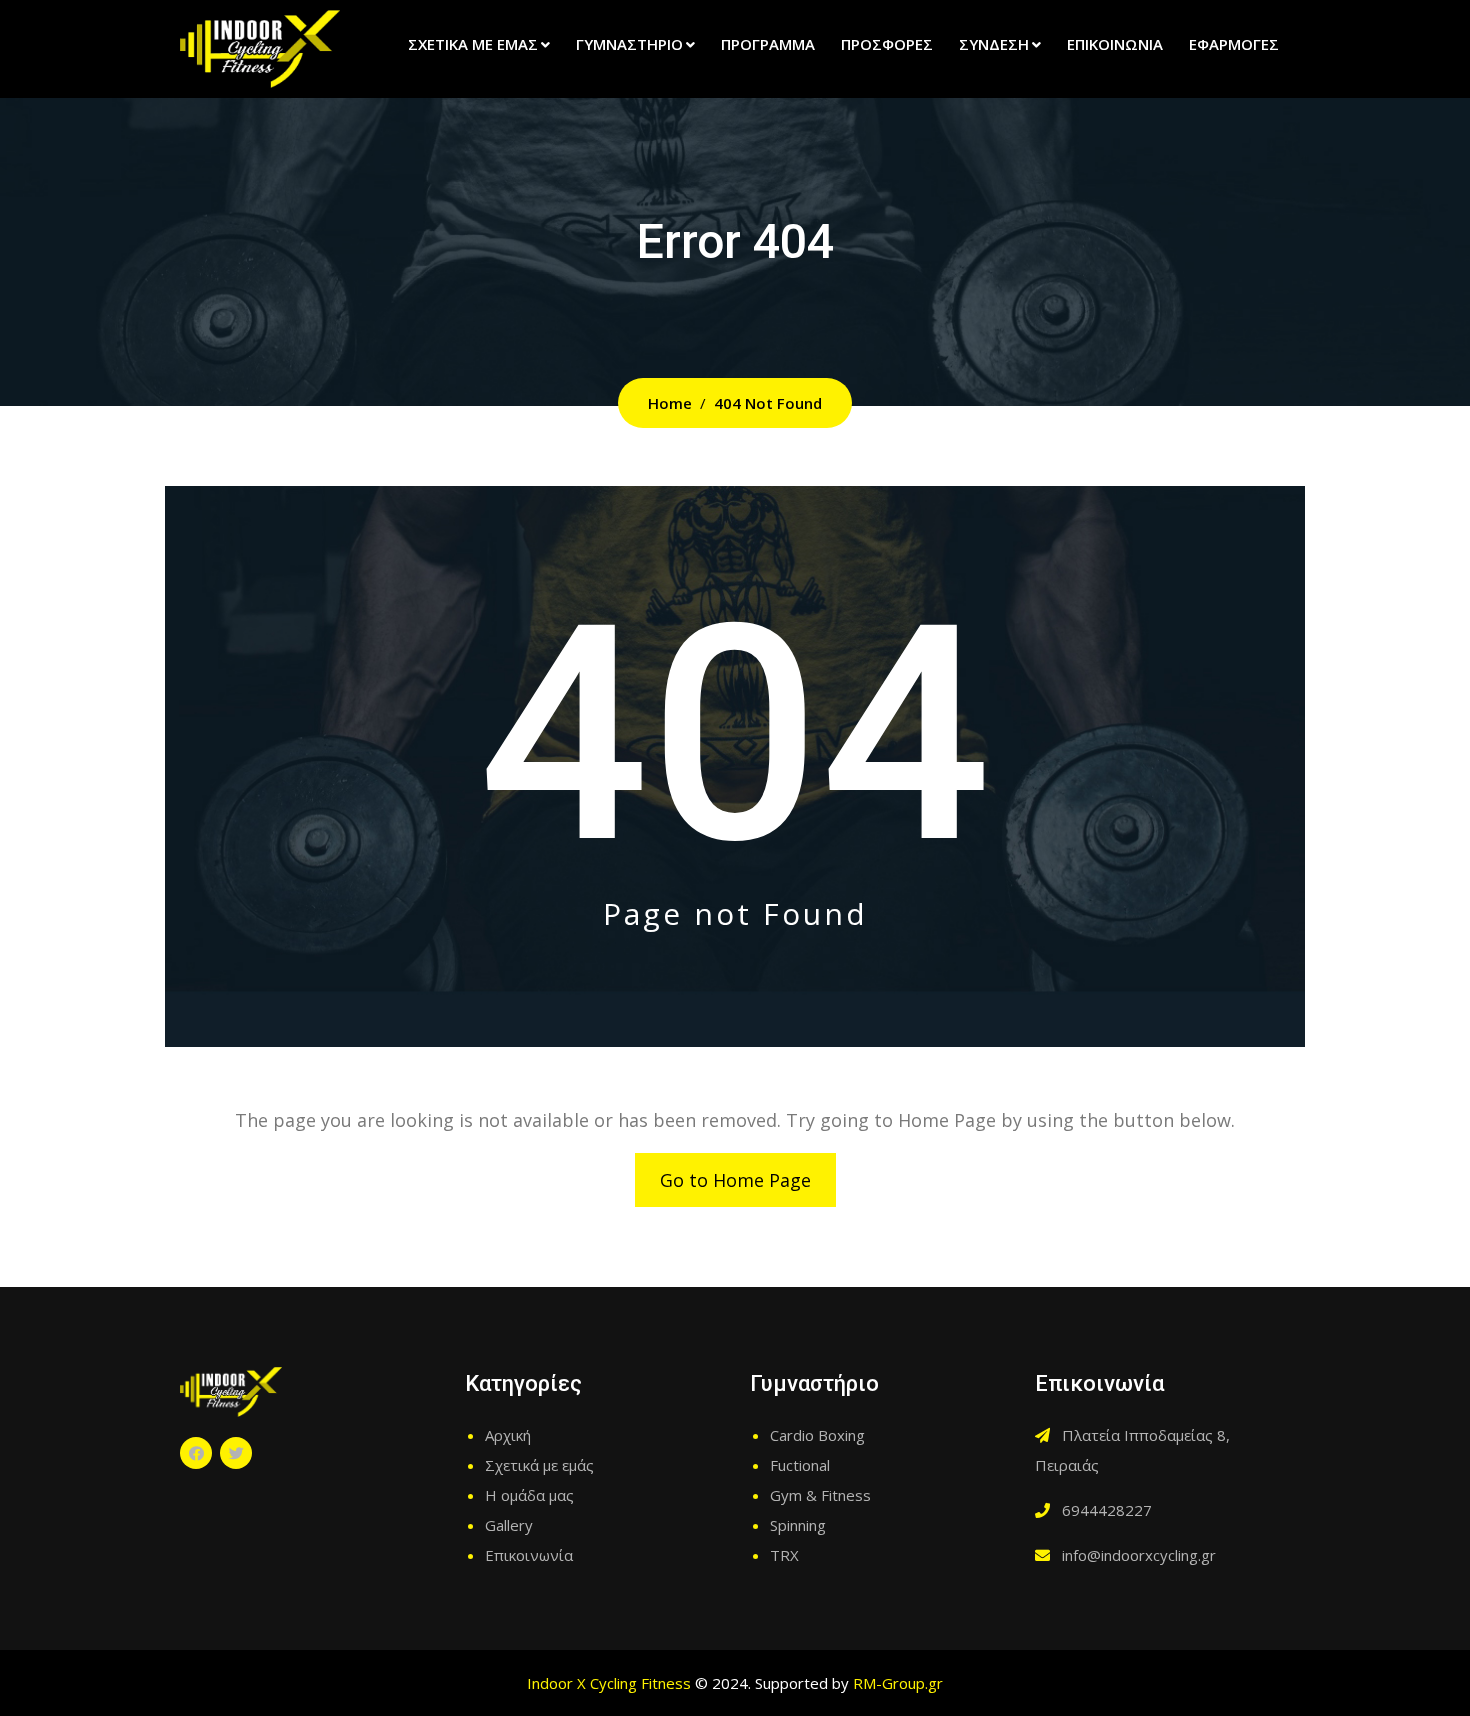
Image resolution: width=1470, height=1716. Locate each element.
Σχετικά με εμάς (473, 44)
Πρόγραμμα (768, 44)
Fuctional (800, 1465)
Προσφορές (887, 44)
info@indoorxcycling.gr (1139, 1555)
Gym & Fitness (820, 1495)
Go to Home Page (735, 1180)
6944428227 (1107, 1510)
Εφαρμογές (1234, 44)
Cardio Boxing (817, 1435)
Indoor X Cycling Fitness (609, 1683)
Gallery (509, 1525)
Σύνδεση (994, 44)
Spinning (798, 1525)
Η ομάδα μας (529, 1495)
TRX (784, 1555)
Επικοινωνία (1115, 44)
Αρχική (508, 1435)
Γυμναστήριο (629, 44)
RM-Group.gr (898, 1683)
